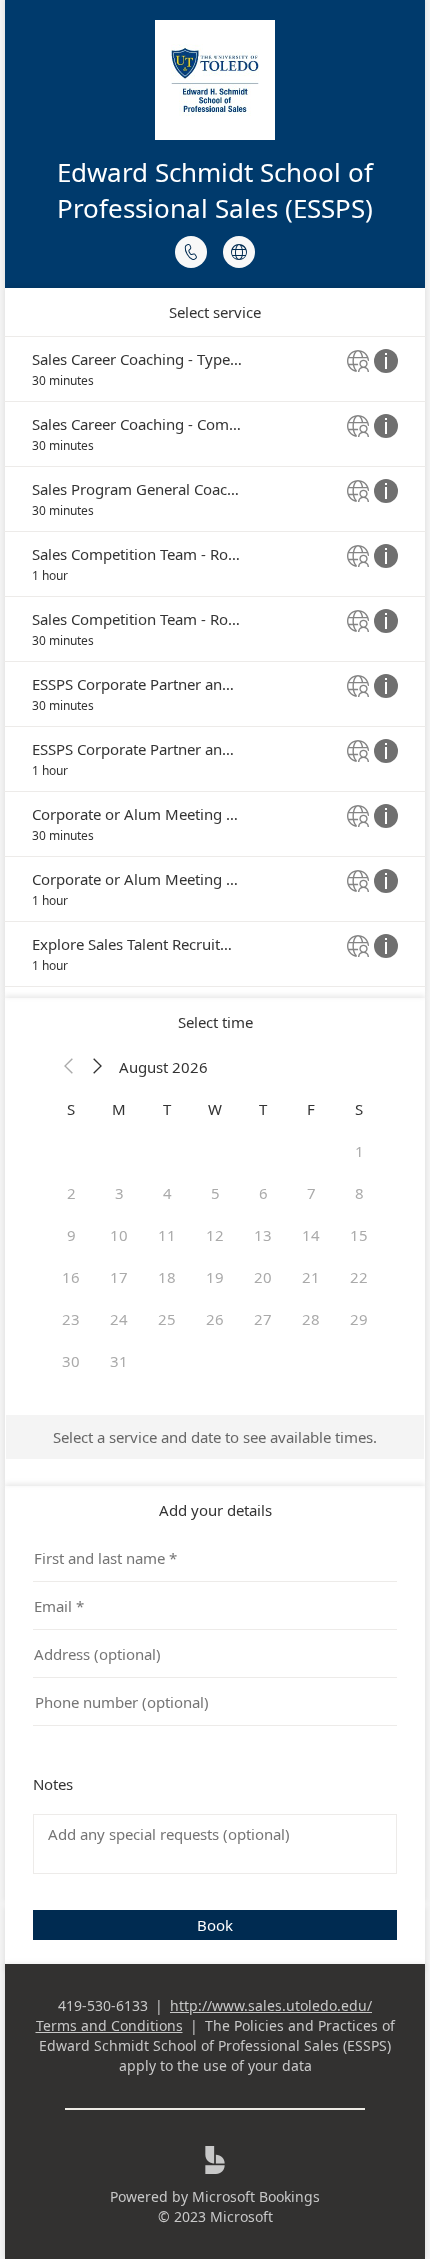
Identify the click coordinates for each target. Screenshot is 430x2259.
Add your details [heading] (215, 1510)
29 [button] (359, 1319)
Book (215, 1925)
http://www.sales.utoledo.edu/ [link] (271, 2005)
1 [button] (359, 1151)
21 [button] (311, 1277)
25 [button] (167, 1319)
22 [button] (359, 1277)
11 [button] (167, 1235)
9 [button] (71, 1235)
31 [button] (119, 1361)
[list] (215, 661)
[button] (69, 1067)
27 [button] (263, 1319)
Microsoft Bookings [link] (256, 2196)
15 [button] (359, 1235)
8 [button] (359, 1193)
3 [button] (119, 1193)
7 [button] (311, 1193)
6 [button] (263, 1193)
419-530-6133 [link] (103, 2005)
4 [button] (167, 1193)
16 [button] (71, 1277)
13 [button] (263, 1235)
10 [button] (119, 1235)
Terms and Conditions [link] (109, 2025)
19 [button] (215, 1277)
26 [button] (215, 1319)
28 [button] (311, 1319)
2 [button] (71, 1193)
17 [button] (119, 1277)
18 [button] (167, 1277)
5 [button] (215, 1193)
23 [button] (71, 1319)
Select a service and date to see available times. (215, 1437)
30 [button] (71, 1361)
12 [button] (215, 1235)
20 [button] (263, 1277)
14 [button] (311, 1235)
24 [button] (119, 1319)
